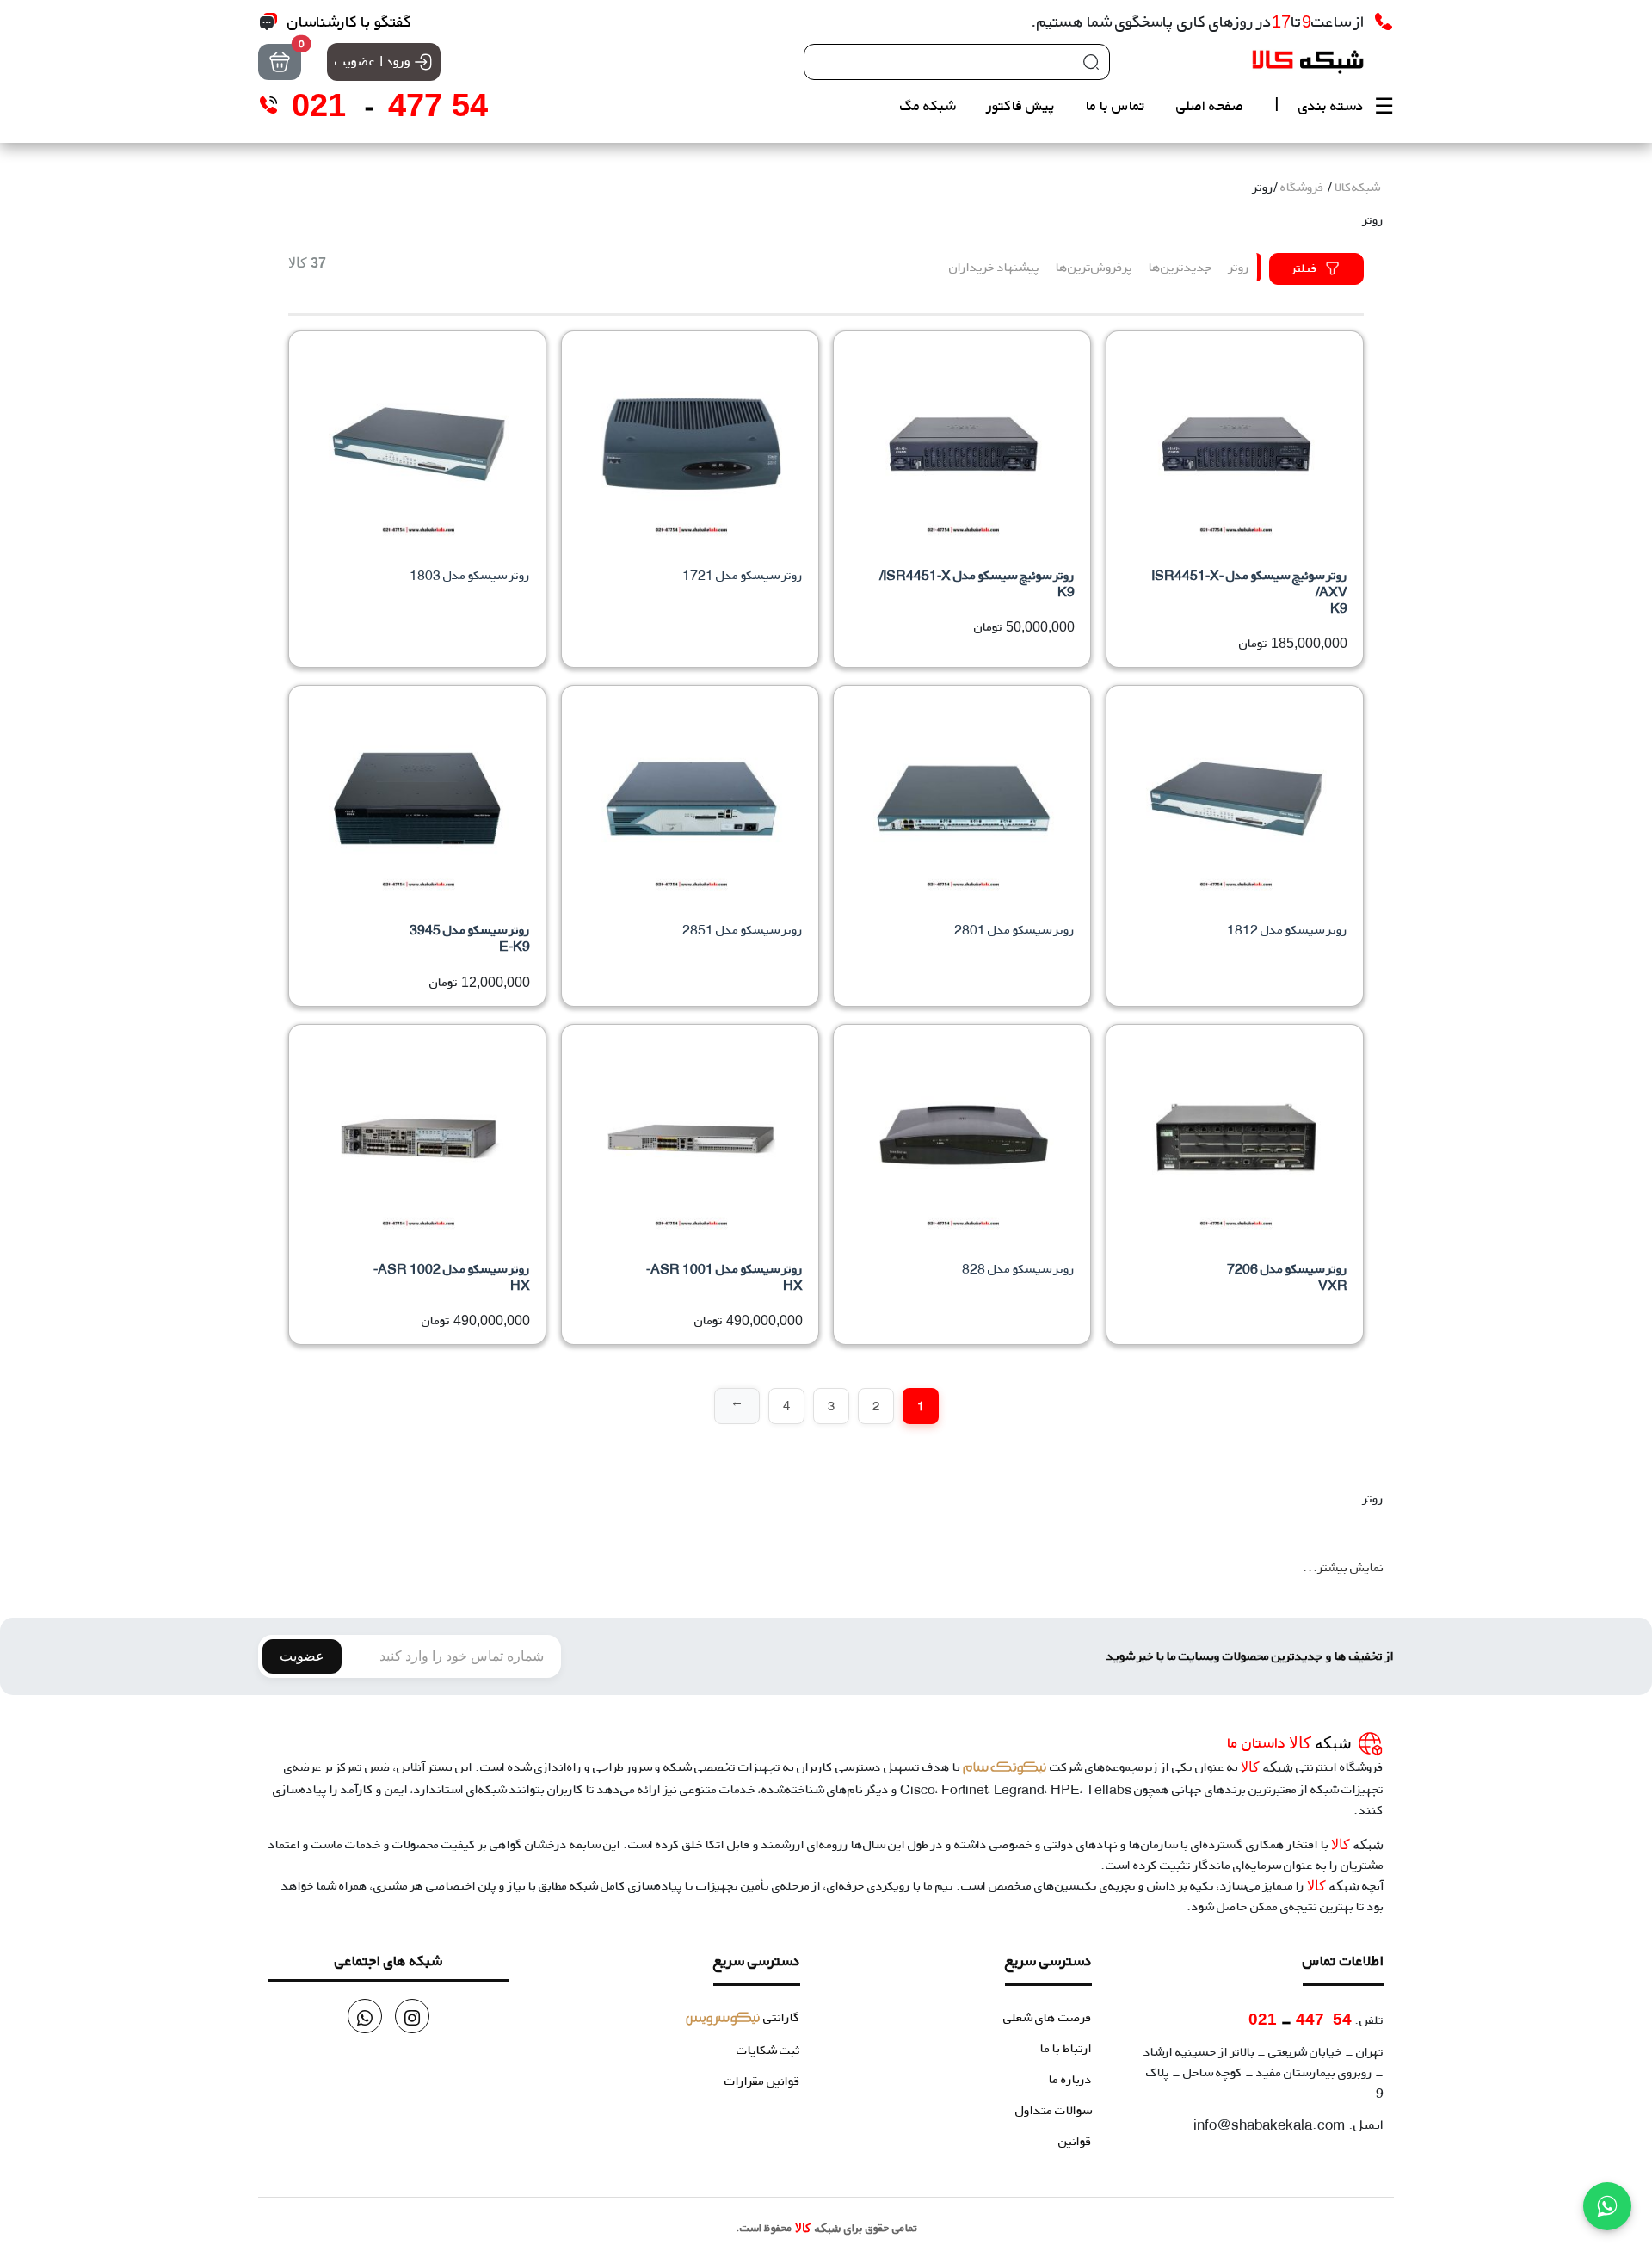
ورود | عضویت (373, 61)
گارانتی (743, 2017)
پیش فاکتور (1021, 105)
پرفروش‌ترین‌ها (1094, 267)
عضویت (302, 1656)
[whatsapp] (365, 2016)
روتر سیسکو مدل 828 (1018, 1269)
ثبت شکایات (768, 2050)
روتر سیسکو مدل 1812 (1287, 930)
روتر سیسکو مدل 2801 (1014, 930)
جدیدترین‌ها (1180, 267)
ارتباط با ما (1066, 2048)
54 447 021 (1300, 2019)
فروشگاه (1302, 187)
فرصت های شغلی (1048, 2017)
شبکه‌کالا (1357, 187)
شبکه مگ (928, 105)
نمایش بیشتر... (1343, 1567)
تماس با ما (1116, 105)
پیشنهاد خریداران (994, 267)
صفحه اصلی (1210, 105)
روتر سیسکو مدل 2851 (743, 930)
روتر (1239, 267)
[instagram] (412, 2016)
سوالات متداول (1054, 2110)
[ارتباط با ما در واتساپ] (1607, 2206)
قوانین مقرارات (762, 2081)
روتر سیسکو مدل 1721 (743, 575)
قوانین (1075, 2141)
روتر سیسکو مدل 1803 (470, 575)
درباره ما (1070, 2079)
